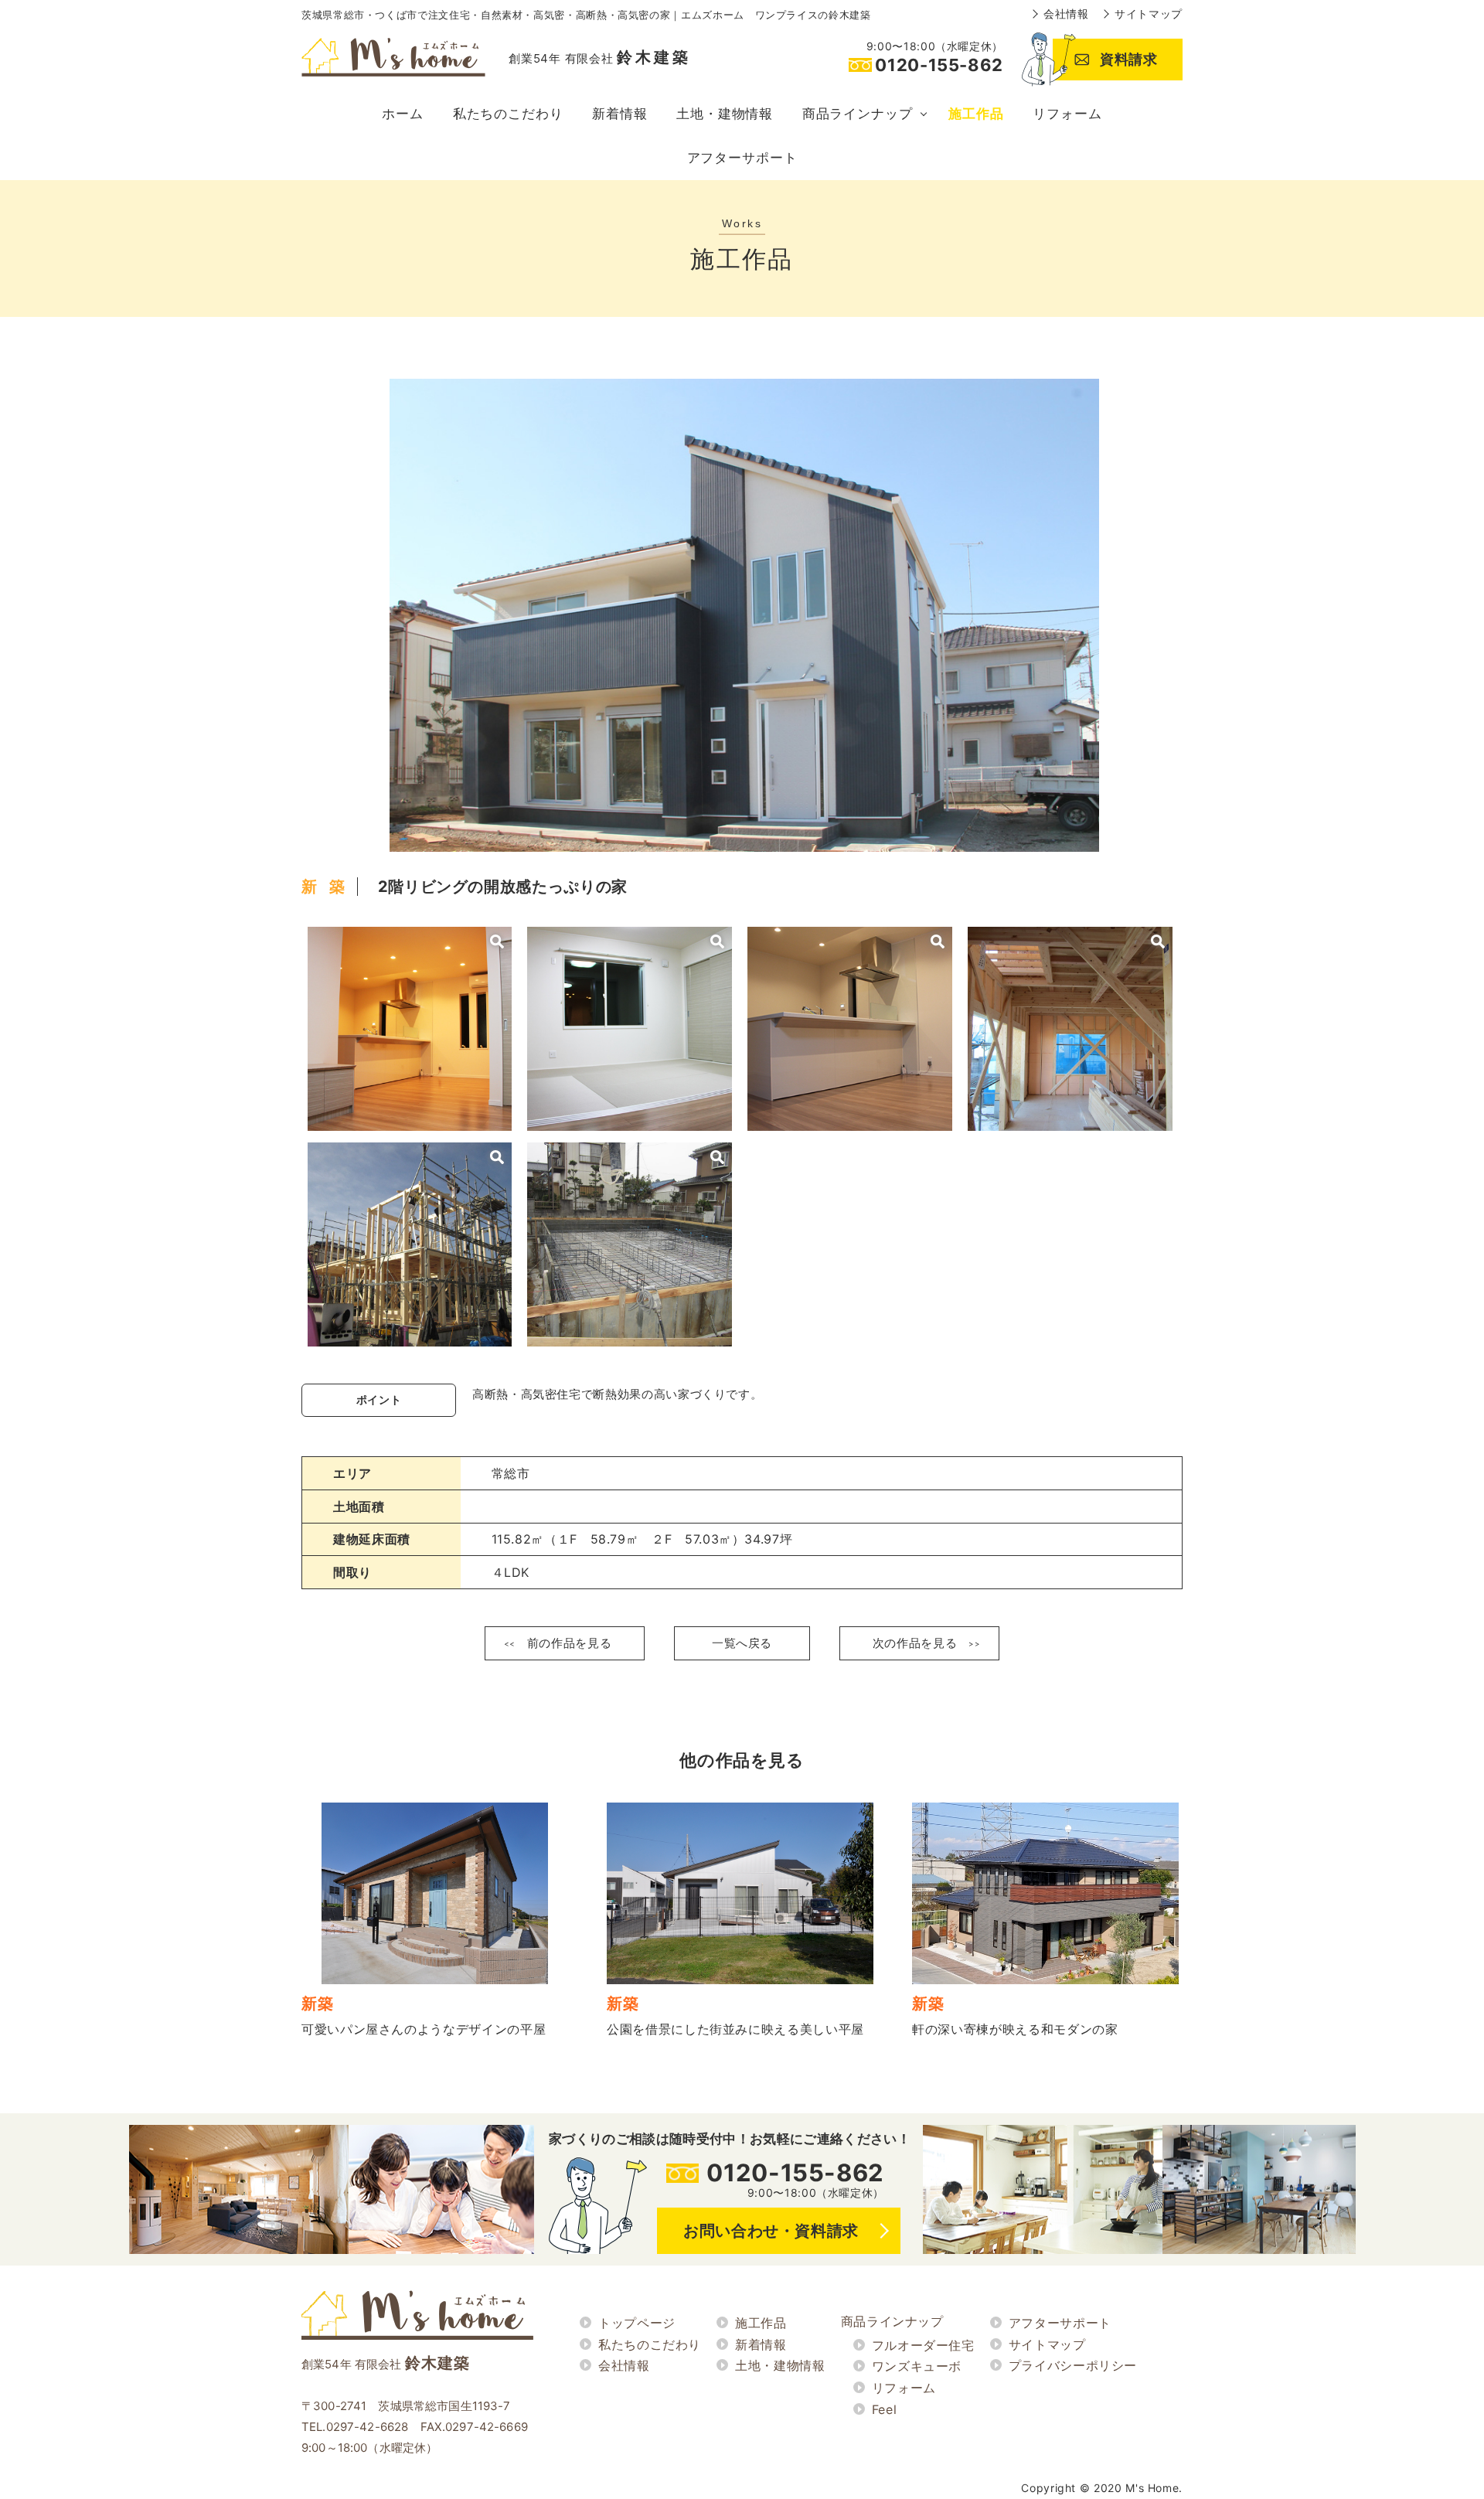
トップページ (637, 2323)
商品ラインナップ (858, 114)
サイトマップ (1149, 14)
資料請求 (1129, 59)
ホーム (403, 114)
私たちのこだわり (508, 114)
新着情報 (619, 114)
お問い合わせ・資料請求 (771, 2231)
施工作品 (976, 114)
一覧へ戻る (742, 1643)
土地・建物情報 (725, 114)
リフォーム (1067, 114)
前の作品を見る (569, 1643)
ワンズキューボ (917, 2366)
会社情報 (1066, 14)
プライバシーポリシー (1073, 2365)
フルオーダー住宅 (923, 2345)
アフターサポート (742, 158)
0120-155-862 (795, 2172)
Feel (885, 2409)
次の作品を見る (915, 1643)
